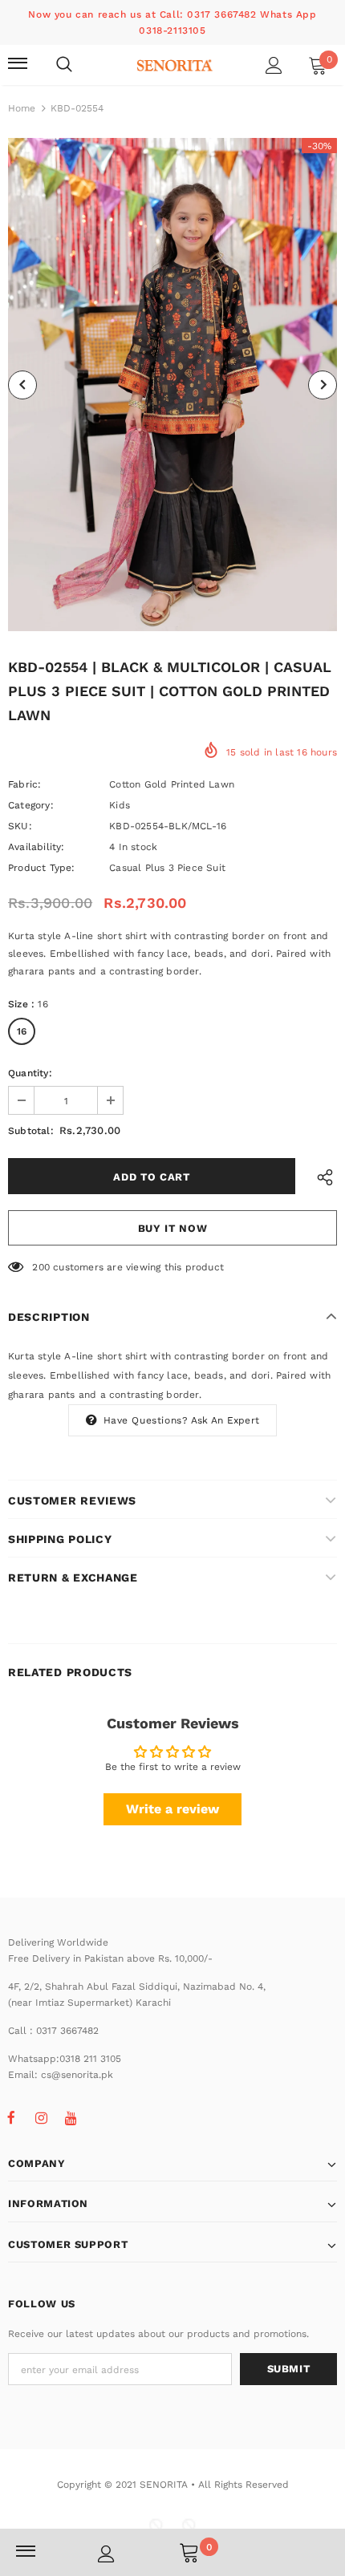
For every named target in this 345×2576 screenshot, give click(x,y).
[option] (172, 385)
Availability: (37, 847)
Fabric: (24, 784)
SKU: (20, 826)
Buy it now (173, 1228)
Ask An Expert (225, 1420)
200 (41, 1267)
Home (22, 108)
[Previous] (22, 385)
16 (22, 1031)
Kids (120, 805)
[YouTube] (71, 2117)
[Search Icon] (64, 65)
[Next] (323, 385)
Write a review (172, 1809)
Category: (31, 805)
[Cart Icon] (189, 2552)
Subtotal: (31, 1131)
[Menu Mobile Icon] (18, 65)
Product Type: (42, 868)
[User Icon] (274, 65)
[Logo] (175, 64)
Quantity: (30, 1073)
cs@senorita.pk (77, 2075)
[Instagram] (41, 2117)
